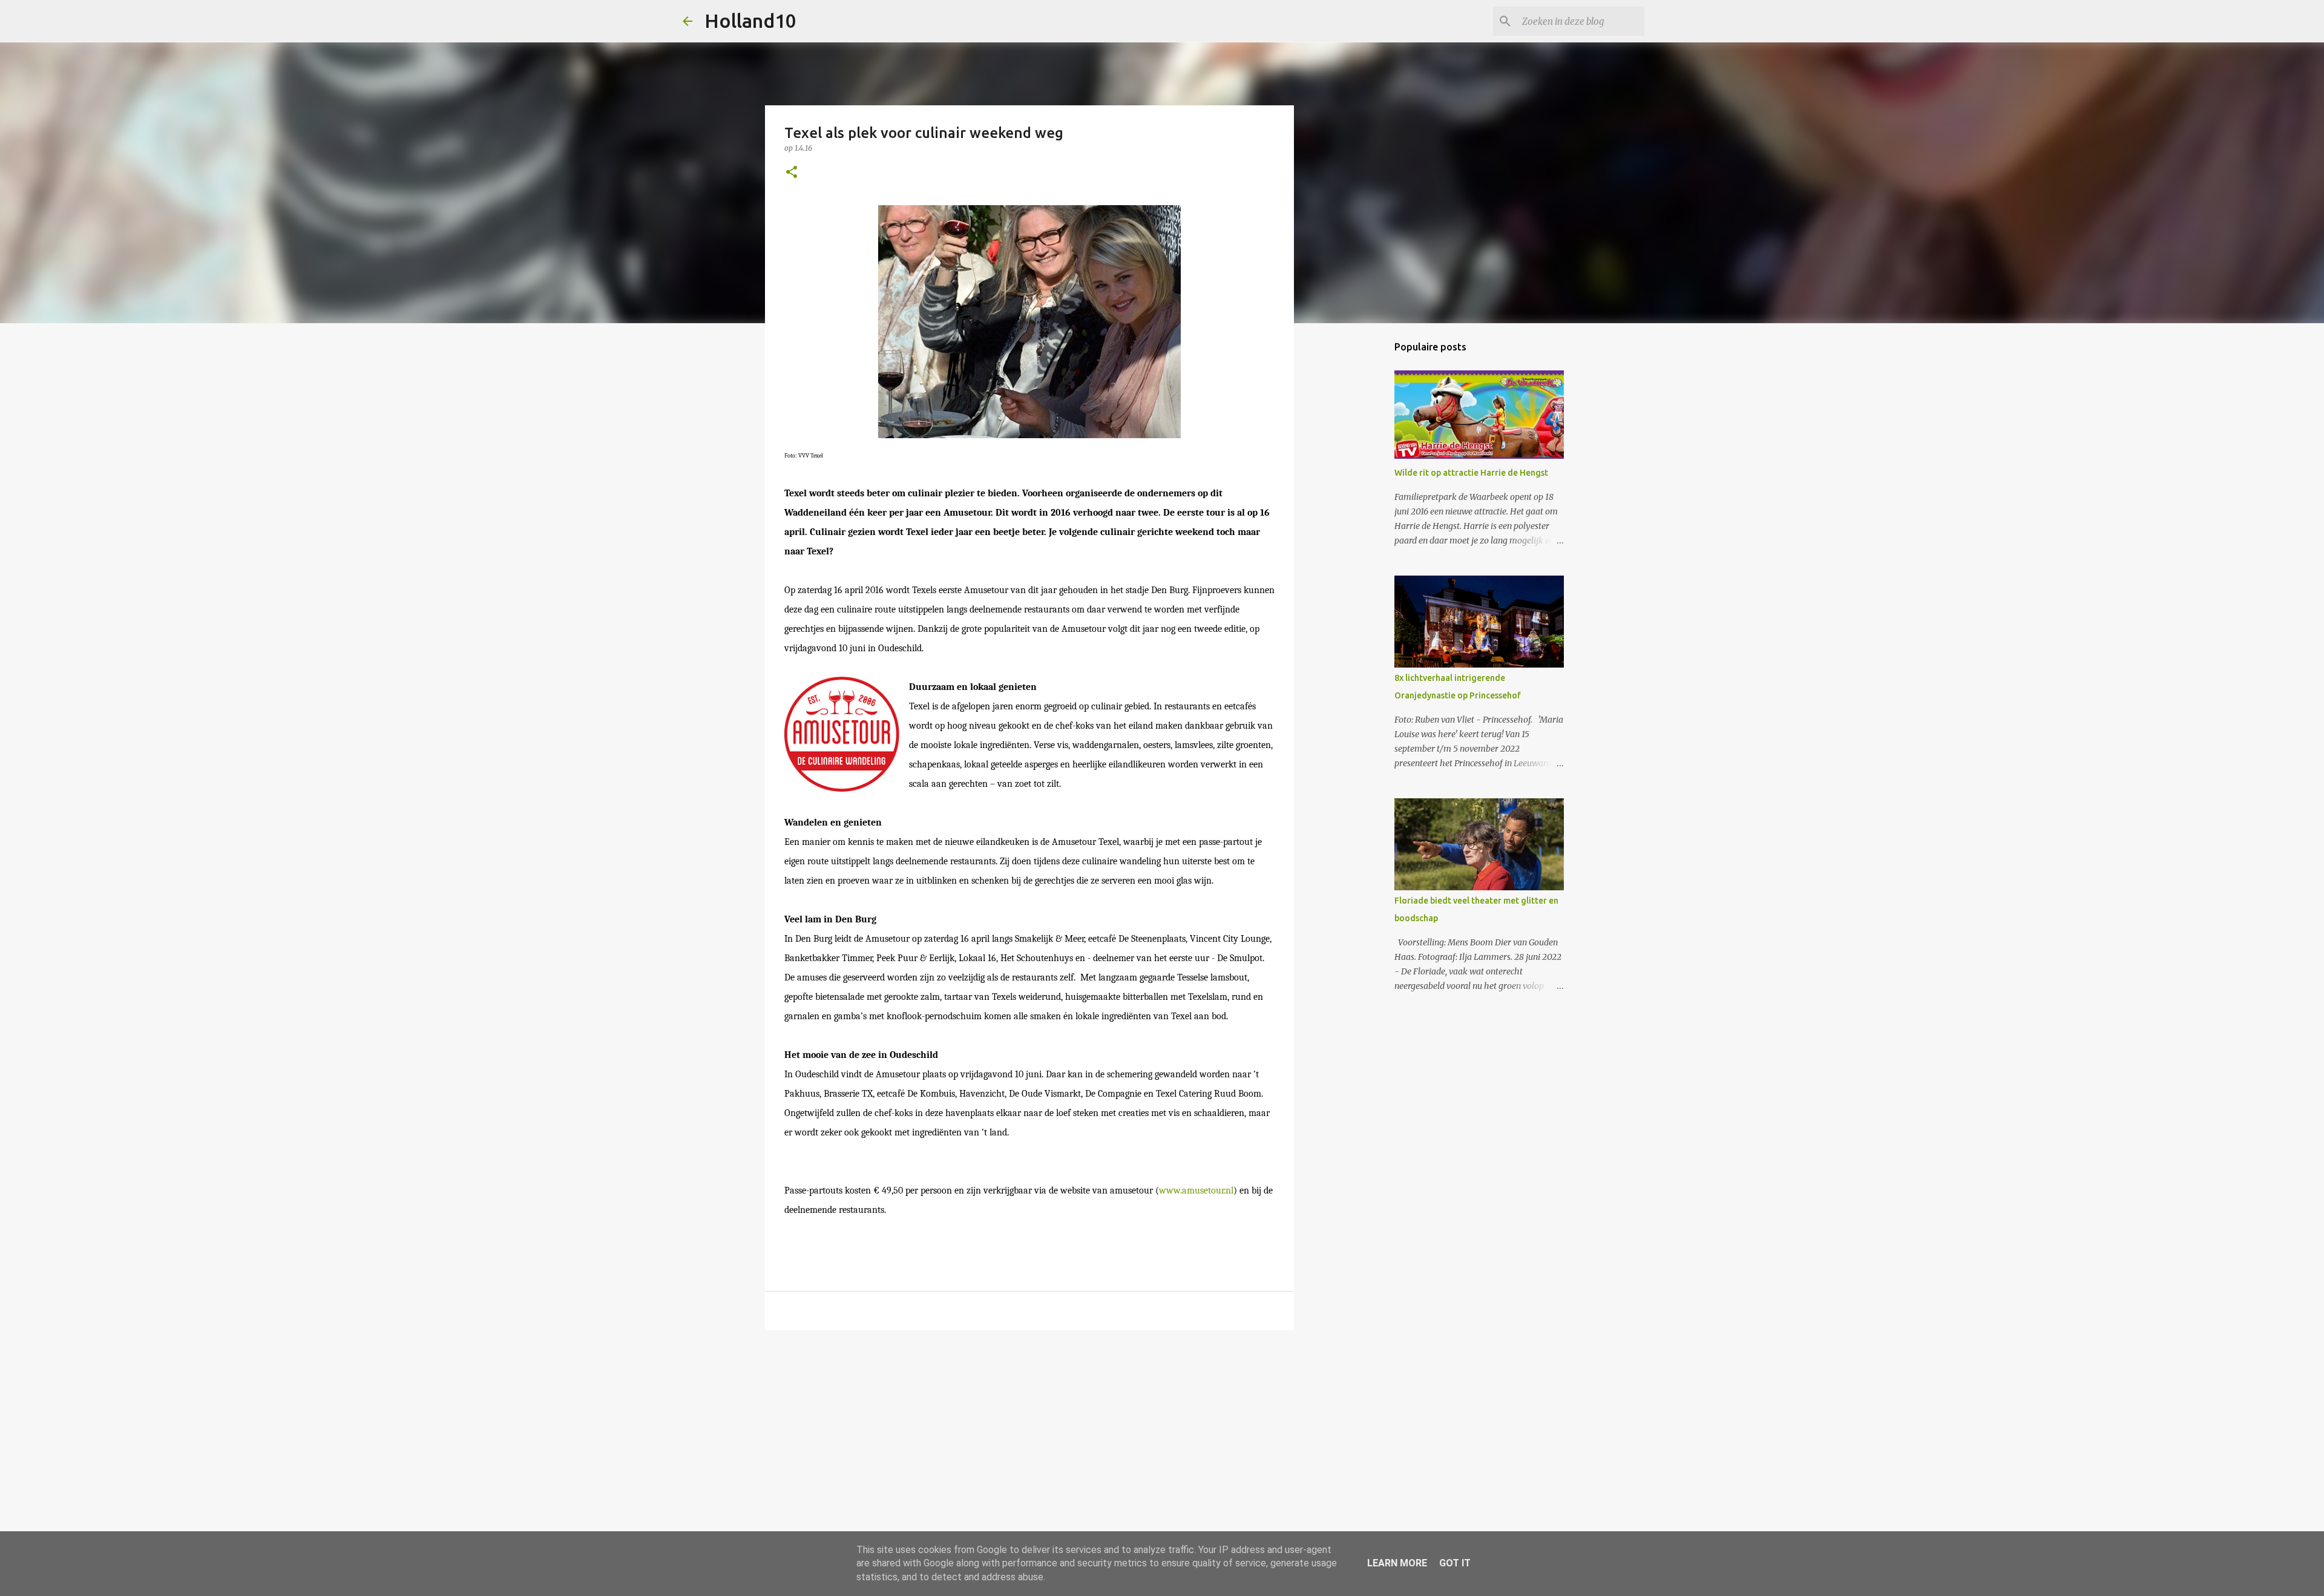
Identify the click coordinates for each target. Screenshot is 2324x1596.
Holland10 (750, 21)
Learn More (1397, 1563)
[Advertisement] (1029, 1433)
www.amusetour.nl (1196, 1190)
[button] (792, 173)
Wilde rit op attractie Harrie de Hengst (1471, 473)
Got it (1455, 1563)
